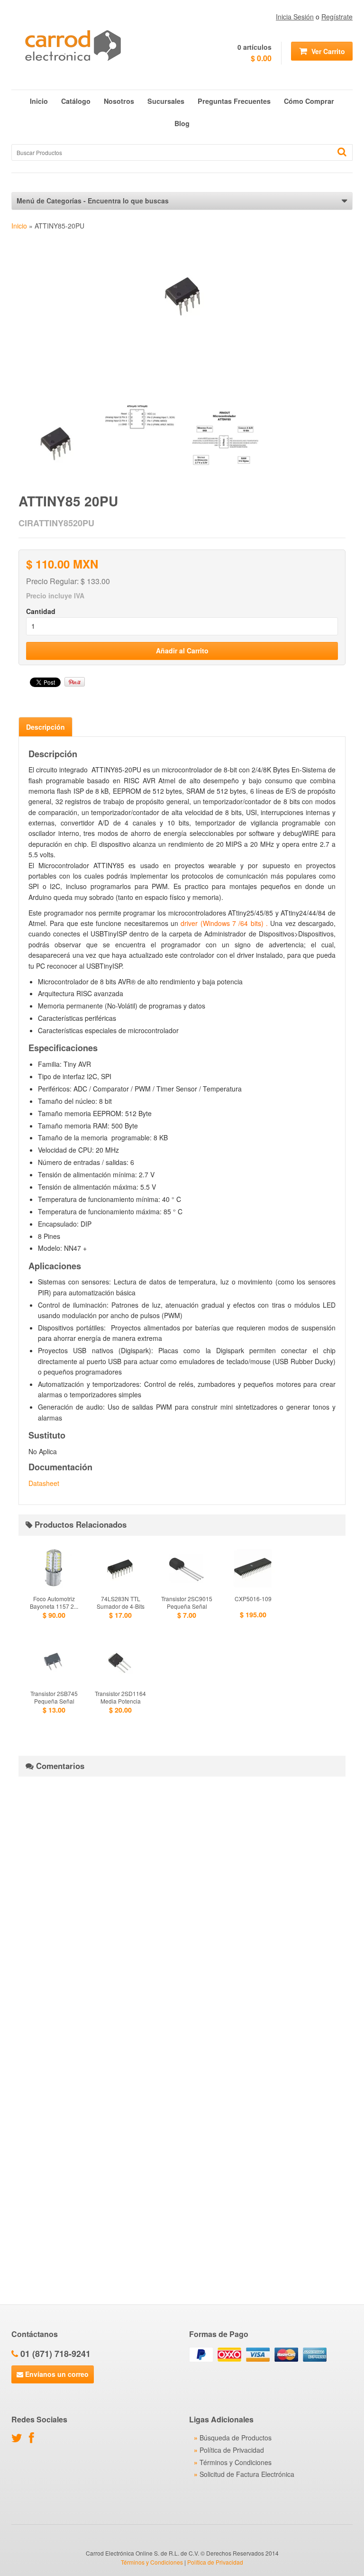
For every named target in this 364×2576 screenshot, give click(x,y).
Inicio (39, 101)
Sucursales (166, 101)
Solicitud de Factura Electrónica (247, 2474)
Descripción (45, 727)
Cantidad (41, 611)
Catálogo (76, 101)
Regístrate (337, 17)
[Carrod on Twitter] (19, 2439)
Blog (182, 123)
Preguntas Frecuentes (234, 101)
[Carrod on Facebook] (34, 2439)
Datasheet (44, 1483)
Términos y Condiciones (236, 2462)
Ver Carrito (327, 51)
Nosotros (119, 101)
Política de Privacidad (232, 2450)
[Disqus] (182, 1902)
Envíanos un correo (56, 2374)
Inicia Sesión (295, 17)
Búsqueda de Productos (236, 2438)
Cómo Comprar (309, 101)
